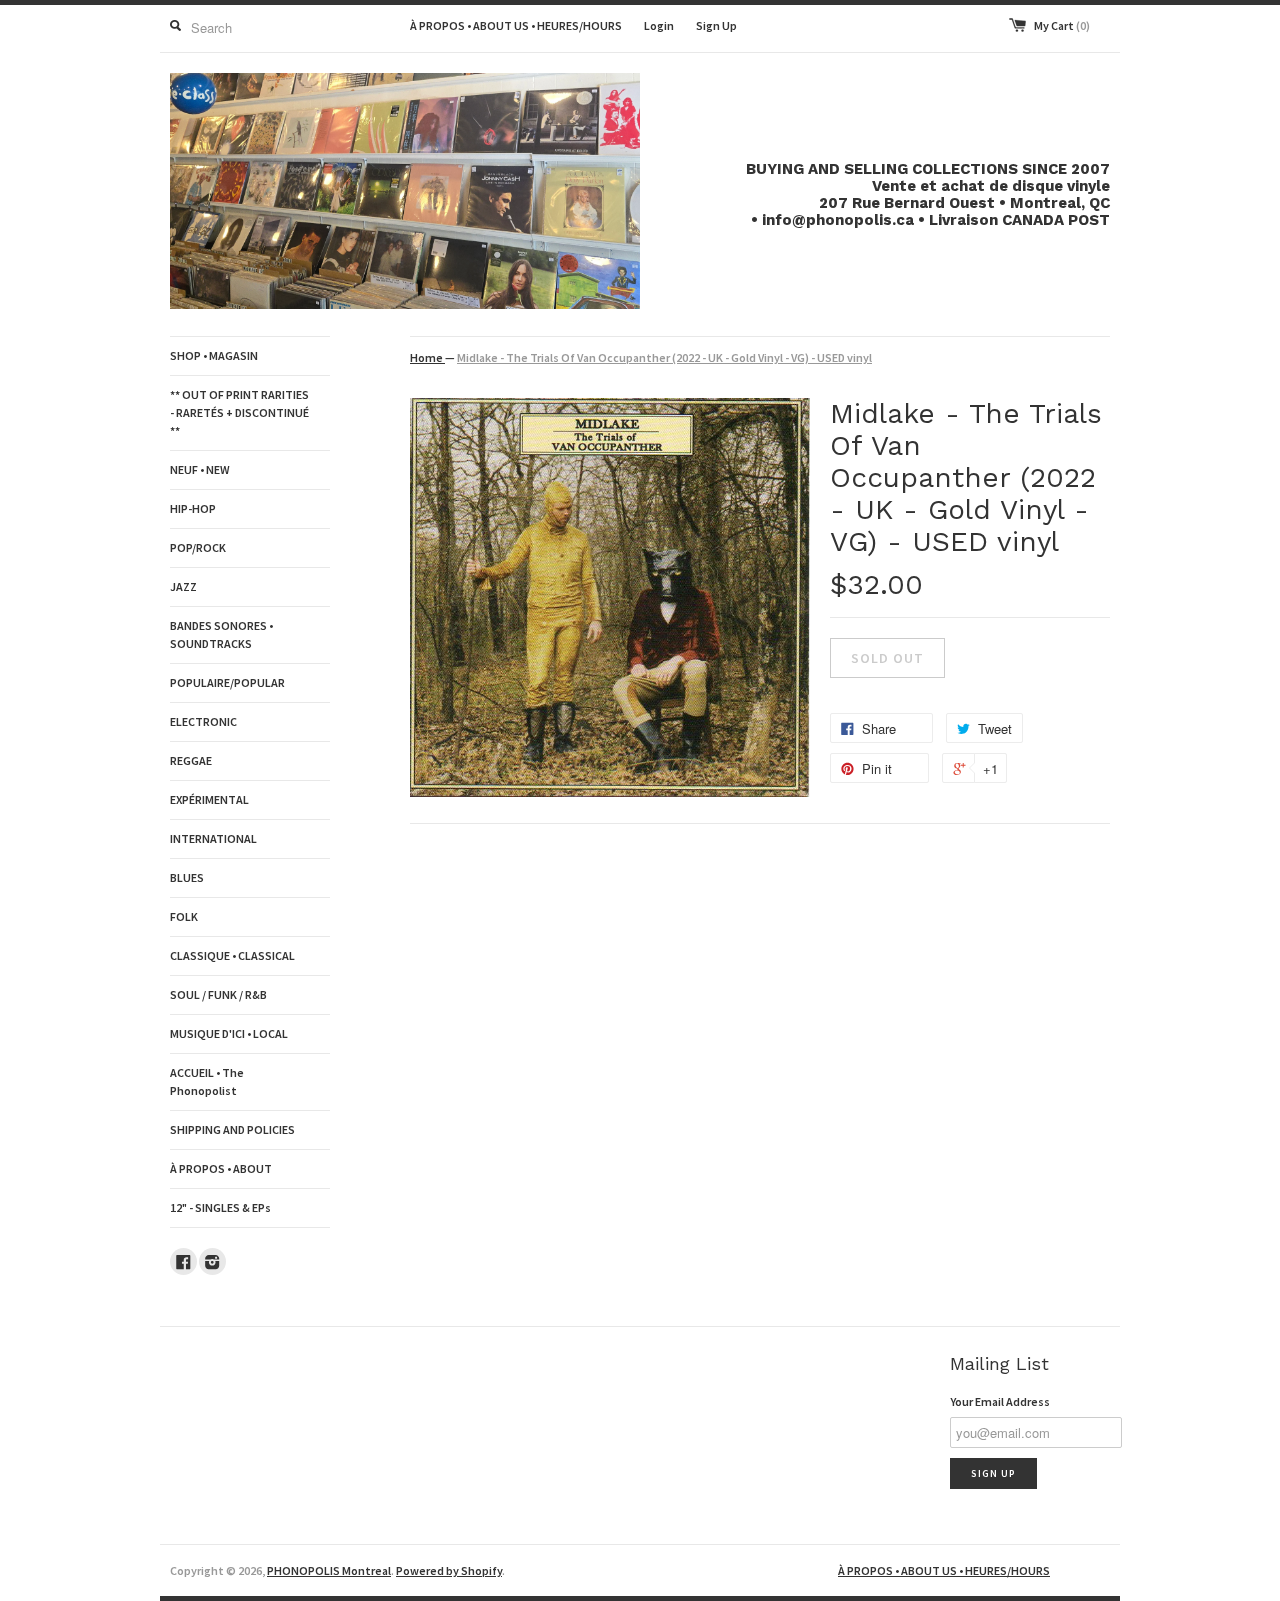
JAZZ (183, 586)
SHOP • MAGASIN (214, 355)
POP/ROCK (198, 547)
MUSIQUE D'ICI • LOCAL (229, 1033)
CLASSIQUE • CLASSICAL (232, 955)
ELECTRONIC (203, 721)
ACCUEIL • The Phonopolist (207, 1081)
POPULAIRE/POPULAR (227, 682)
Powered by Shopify (449, 1570)
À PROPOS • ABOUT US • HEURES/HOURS (516, 25)
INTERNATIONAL (213, 838)
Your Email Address (1000, 1401)
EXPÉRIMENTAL (209, 799)
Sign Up (716, 25)
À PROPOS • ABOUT (221, 1168)
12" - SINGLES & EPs (220, 1207)
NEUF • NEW (200, 469)
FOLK (184, 916)
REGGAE (191, 760)
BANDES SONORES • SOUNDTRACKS (221, 634)
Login (659, 25)
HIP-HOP (193, 508)
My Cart (1062, 25)
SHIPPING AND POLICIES (232, 1129)
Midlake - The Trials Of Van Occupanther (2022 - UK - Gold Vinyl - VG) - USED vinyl (664, 357)
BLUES (187, 877)
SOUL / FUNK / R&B (218, 994)
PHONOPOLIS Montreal (329, 1570)
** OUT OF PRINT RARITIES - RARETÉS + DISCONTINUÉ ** (239, 412)
